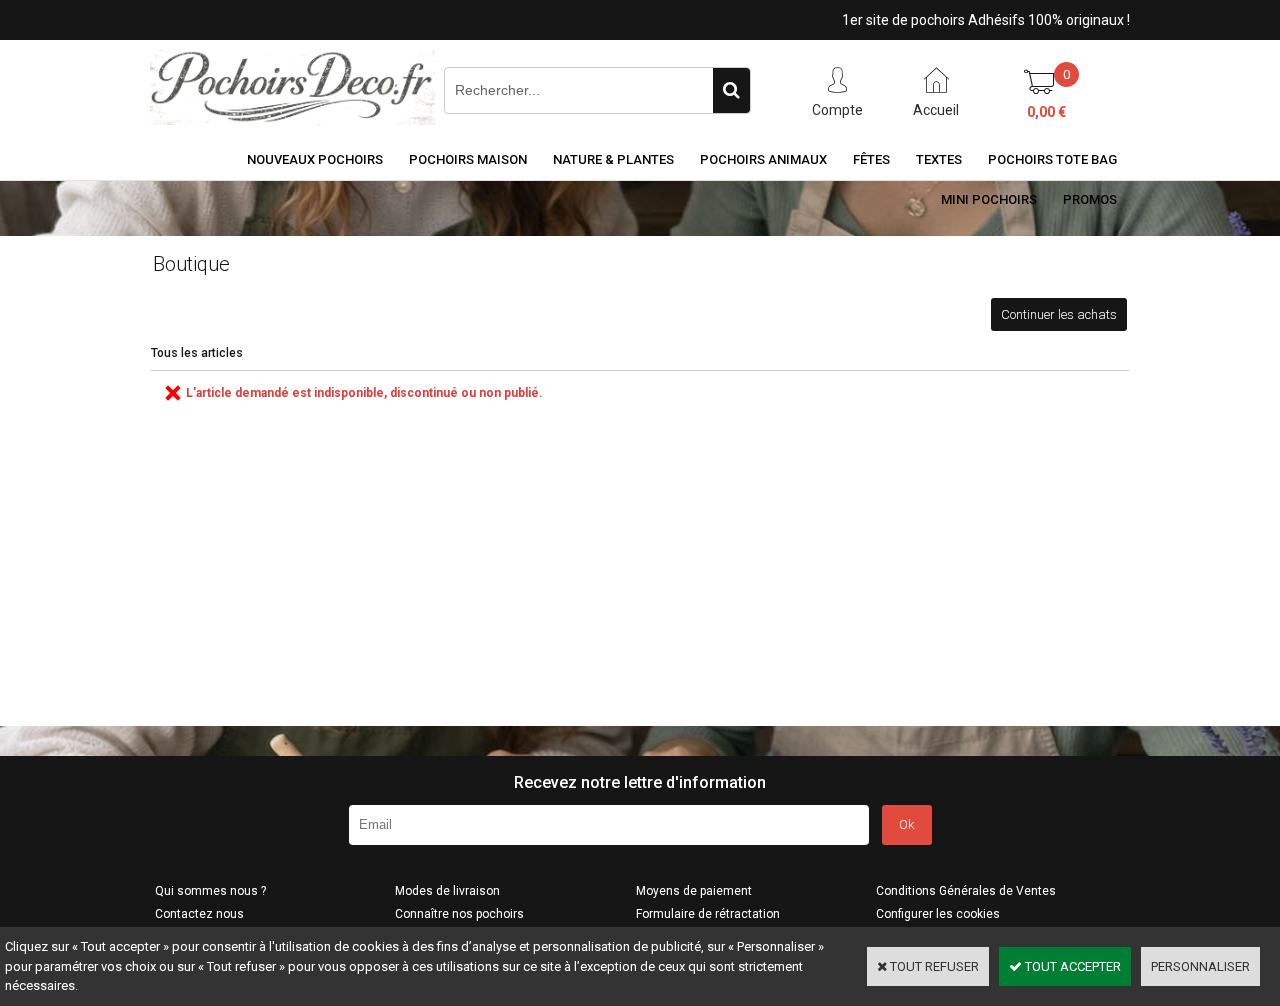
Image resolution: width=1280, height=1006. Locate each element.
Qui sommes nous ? (210, 891)
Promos (1090, 199)
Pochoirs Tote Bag (1052, 159)
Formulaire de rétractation (708, 914)
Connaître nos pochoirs (459, 914)
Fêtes (871, 159)
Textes (939, 159)
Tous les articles (197, 353)
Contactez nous (199, 914)
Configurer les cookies (938, 914)
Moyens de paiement (694, 891)
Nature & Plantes (613, 159)
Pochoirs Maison (468, 159)
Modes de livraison (447, 891)
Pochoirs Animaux (763, 159)
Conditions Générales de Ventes (966, 891)
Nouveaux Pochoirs (315, 159)
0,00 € (1046, 112)
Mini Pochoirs (989, 199)
